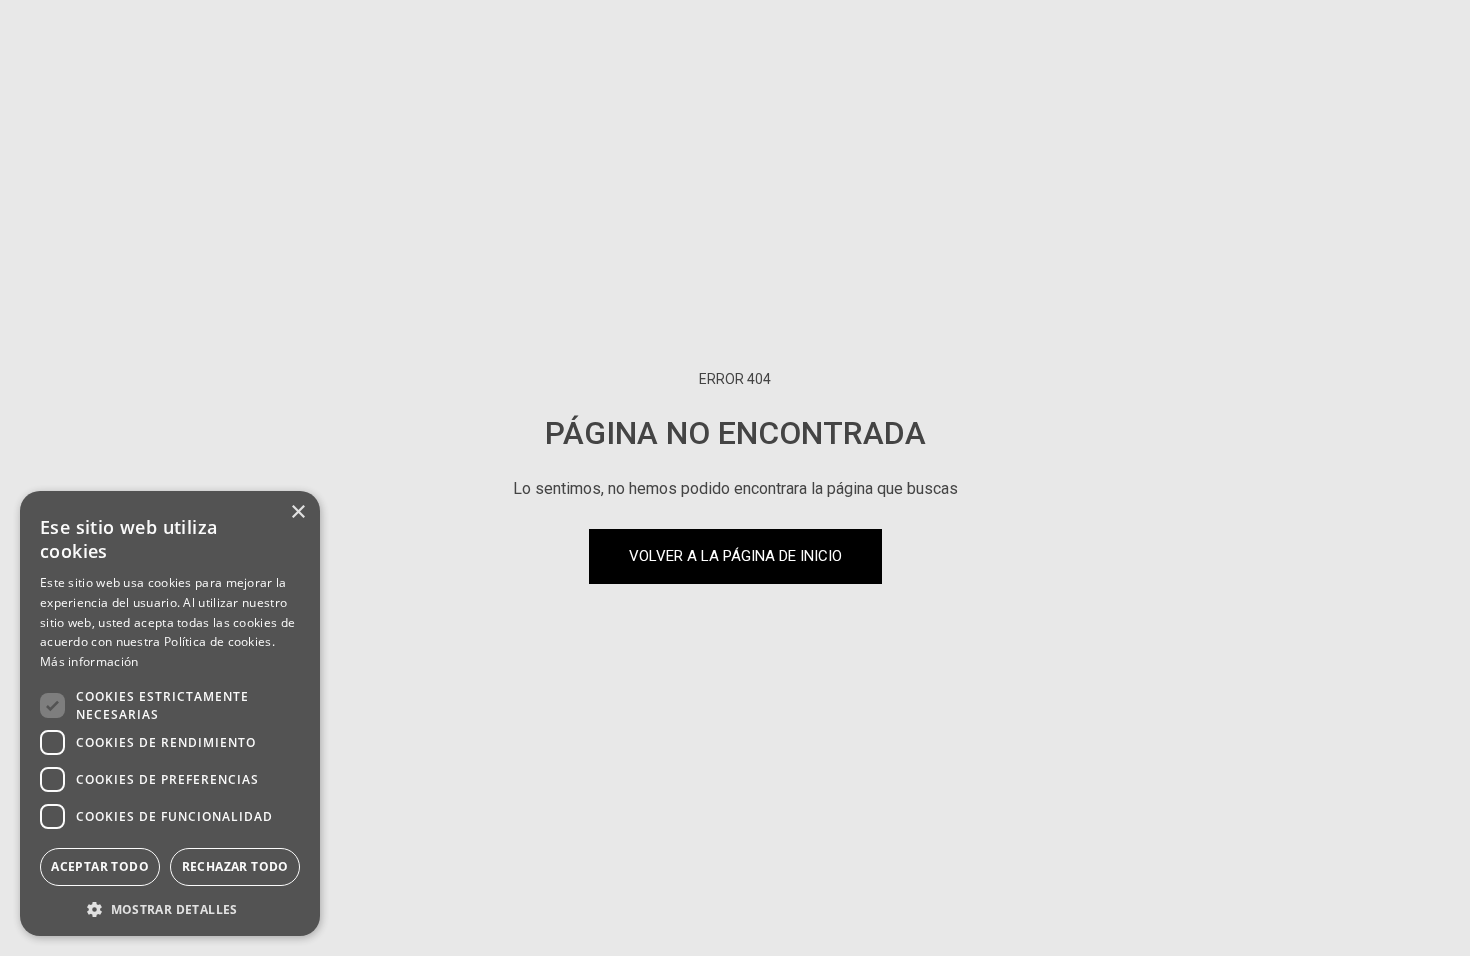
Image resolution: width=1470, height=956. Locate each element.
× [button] (297, 512)
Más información (89, 661)
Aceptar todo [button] (100, 866)
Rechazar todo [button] (235, 866)
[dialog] (170, 713)
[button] (170, 907)
